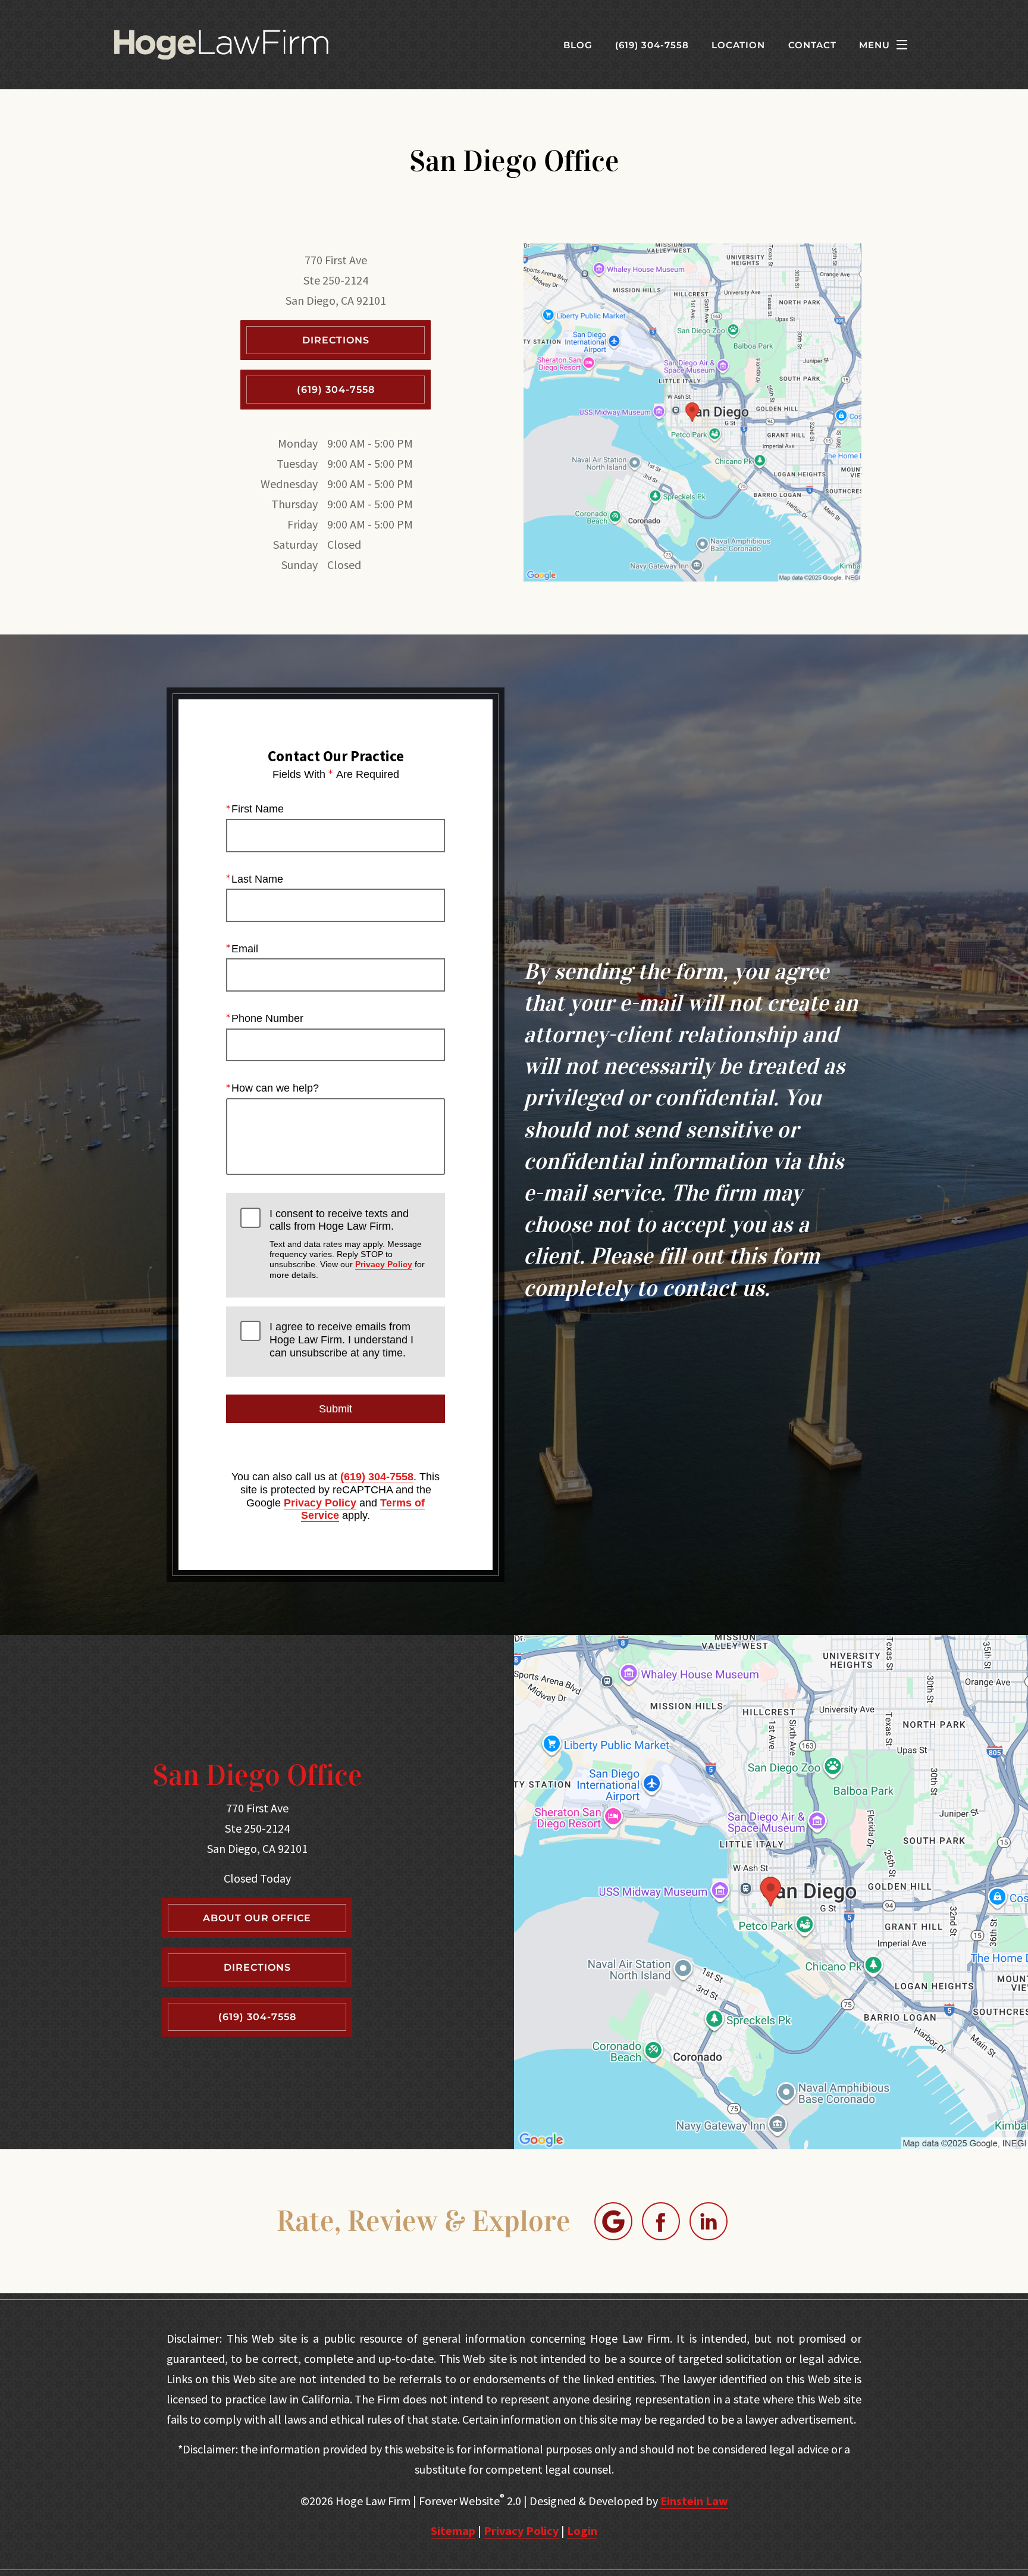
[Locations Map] (692, 411)
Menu (875, 45)
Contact (812, 45)
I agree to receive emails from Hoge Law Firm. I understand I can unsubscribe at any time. (341, 1339)
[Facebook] (661, 2221)
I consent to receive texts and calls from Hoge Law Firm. (347, 1244)
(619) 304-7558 (377, 1477)
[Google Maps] (613, 2221)
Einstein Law (694, 2501)
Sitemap (453, 2530)
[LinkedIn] (709, 2221)
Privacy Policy (384, 1264)
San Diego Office (257, 1775)
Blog (578, 45)
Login (582, 2530)
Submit (336, 1409)
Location (738, 45)
